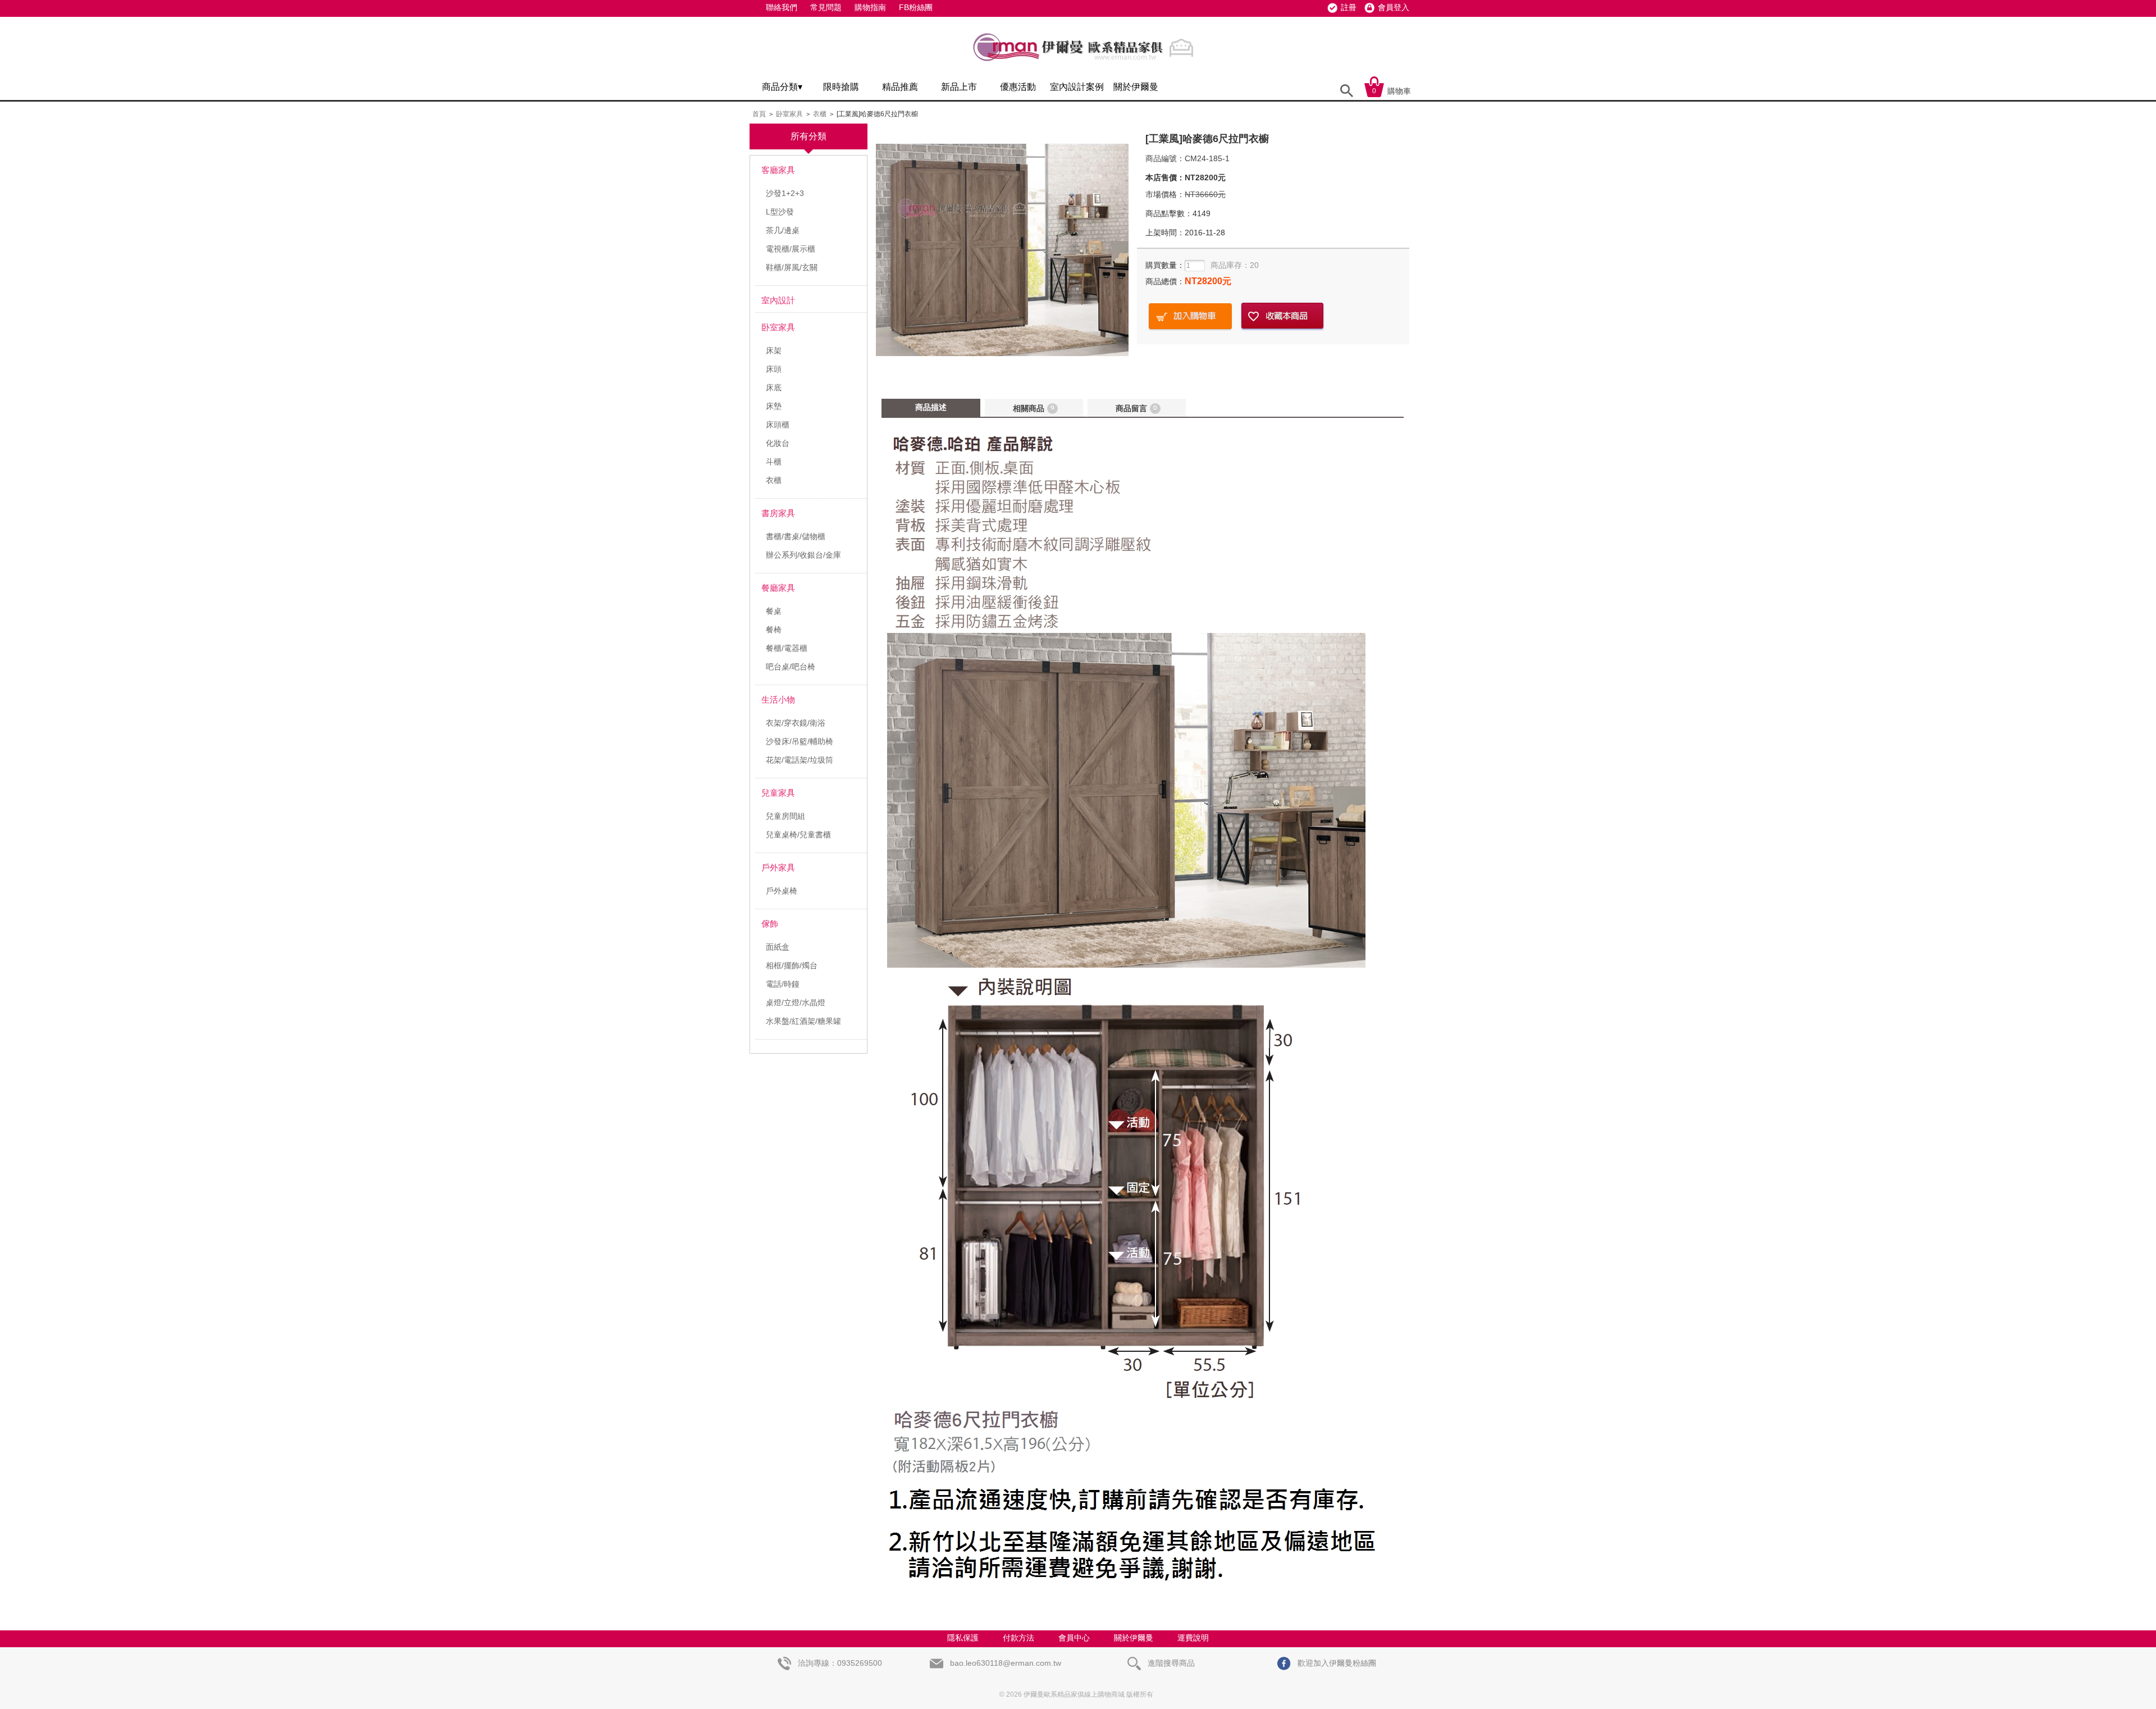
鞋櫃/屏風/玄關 (792, 267)
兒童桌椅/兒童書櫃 (798, 835)
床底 (774, 388)
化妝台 (778, 443)
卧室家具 (789, 114)
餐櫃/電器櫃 (787, 648)
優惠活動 (1018, 87)
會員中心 (1074, 1638)
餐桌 (774, 611)
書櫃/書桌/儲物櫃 (796, 536)
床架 (774, 350)
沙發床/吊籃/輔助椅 (800, 741)
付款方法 (1018, 1638)
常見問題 (826, 7)
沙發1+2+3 (785, 193)
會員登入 (1394, 7)
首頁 (759, 114)
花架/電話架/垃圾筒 (800, 760)
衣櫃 (820, 114)
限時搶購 (841, 87)
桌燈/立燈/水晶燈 (796, 1002)
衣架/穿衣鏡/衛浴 (796, 723)
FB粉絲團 (916, 7)
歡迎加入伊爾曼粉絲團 (1336, 1663)
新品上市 (959, 87)
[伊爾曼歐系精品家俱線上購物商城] (1086, 66)
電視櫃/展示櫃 (791, 249)
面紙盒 (778, 947)
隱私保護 (963, 1638)
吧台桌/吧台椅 (791, 667)
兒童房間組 (785, 816)
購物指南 (870, 7)
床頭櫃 (778, 425)
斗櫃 (774, 462)
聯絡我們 (782, 7)
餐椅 (774, 630)
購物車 (1392, 91)
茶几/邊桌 (783, 230)
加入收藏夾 (1282, 316)
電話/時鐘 (783, 984)
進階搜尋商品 (1170, 1663)
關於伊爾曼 (1136, 87)
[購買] (1190, 316)
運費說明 (1193, 1638)
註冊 (1349, 7)
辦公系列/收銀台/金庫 (803, 555)
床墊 (774, 406)
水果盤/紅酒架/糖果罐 (803, 1021)
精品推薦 (900, 87)
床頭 (774, 369)
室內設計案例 (1077, 87)
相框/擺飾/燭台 (792, 965)
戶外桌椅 (782, 891)
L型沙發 (780, 212)
